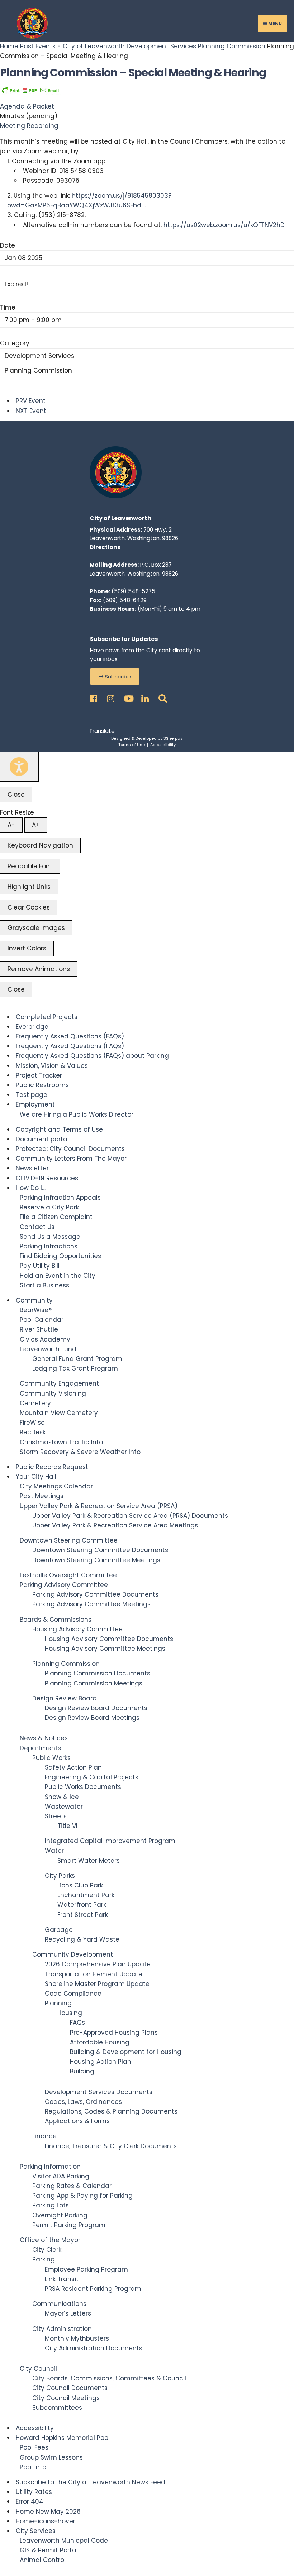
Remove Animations (39, 969)
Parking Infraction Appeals (60, 1198)
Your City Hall (36, 1477)
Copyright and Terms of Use (59, 1129)
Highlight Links (29, 887)
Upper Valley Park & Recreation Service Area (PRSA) (99, 1506)
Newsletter (32, 1168)
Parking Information (50, 2167)
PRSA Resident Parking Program (93, 2289)
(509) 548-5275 (133, 591)
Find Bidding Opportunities (60, 1256)
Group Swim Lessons (51, 2457)
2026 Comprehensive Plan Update (98, 1964)
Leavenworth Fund (48, 1349)
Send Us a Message (50, 1237)
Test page (32, 1095)
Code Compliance (73, 1994)
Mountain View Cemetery (59, 1413)
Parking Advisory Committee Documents (95, 1594)
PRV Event (31, 401)
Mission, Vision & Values (52, 1066)
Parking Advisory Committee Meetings (91, 1604)
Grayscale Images (36, 928)
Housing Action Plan (101, 2062)
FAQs (77, 2023)
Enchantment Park (86, 1895)
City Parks (60, 1876)
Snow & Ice (62, 1797)
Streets (56, 1816)
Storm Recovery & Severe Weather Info (80, 1452)
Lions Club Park (80, 1885)
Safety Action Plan (73, 1767)
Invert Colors (27, 948)
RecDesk (33, 1432)
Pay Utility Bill (40, 1266)
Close (16, 795)
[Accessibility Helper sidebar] (19, 767)
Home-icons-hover (46, 2521)
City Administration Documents (94, 2348)
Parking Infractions (49, 1246)
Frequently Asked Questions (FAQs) (70, 1036)
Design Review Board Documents (96, 1708)
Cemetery (35, 1403)
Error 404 (30, 2501)
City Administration (62, 2329)
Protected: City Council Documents (70, 1149)
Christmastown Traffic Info (61, 1442)
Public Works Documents (83, 1787)
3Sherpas (173, 738)
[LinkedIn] (144, 697)
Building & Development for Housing (126, 2052)
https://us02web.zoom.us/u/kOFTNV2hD (224, 225)
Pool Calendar (42, 1320)
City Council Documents (70, 2388)
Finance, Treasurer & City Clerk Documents (111, 2146)
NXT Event (31, 411)
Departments (40, 1748)
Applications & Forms (77, 2121)
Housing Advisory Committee (77, 1629)
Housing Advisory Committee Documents (109, 1639)
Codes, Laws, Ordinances (83, 2102)
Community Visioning (53, 1393)
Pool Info (33, 2467)
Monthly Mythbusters (77, 2338)
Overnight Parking (60, 2215)
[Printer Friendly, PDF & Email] (30, 90)
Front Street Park (83, 1915)
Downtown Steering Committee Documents (100, 1550)
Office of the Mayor (50, 2240)
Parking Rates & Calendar (72, 2186)
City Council (38, 2369)
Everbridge (32, 1027)
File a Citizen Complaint (56, 1217)
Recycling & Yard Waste (82, 1939)
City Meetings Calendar (56, 1486)
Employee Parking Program (86, 2269)
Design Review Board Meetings (92, 1718)
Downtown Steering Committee (69, 1540)
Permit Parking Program (69, 2225)
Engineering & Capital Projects (92, 1777)
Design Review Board (65, 1698)
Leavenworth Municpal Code (64, 2541)
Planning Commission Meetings (94, 1683)
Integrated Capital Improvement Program (110, 1841)
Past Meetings (42, 1496)
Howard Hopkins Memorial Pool (63, 2438)
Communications (59, 2304)
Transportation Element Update (94, 1974)
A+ (36, 825)
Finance (44, 2136)
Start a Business (44, 1285)
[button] (115, 677)
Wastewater (64, 1807)
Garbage (59, 1930)
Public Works (51, 1758)
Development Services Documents (99, 2092)
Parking (44, 2259)
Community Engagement (59, 1383)
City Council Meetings (66, 2398)
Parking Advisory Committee (64, 1585)
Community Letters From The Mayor (71, 1159)
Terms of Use (132, 745)
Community (34, 1300)
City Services (36, 2531)
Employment (35, 1104)
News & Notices (44, 1738)
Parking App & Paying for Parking (82, 2196)
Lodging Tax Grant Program (75, 1368)
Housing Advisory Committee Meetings (105, 1649)
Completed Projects (47, 1017)
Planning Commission (232, 46)
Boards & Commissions (56, 1620)
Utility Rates (34, 2492)
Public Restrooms (42, 1085)
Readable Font (30, 866)
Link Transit (62, 2279)
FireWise (32, 1423)
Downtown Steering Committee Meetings (96, 1560)
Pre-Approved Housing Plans (114, 2033)
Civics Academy (45, 1339)
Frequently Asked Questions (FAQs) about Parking (92, 1056)
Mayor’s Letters (68, 2313)
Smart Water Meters (89, 1861)
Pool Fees (34, 2447)
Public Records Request (52, 1467)
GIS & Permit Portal (49, 2550)
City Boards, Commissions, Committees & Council (109, 2378)
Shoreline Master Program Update (97, 1984)
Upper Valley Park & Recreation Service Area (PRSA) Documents (130, 1516)
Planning (58, 2003)
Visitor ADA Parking (61, 2176)
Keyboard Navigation (40, 845)
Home (10, 46)
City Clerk (47, 2250)
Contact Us (37, 1227)
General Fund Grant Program (77, 1359)
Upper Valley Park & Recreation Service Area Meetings (115, 1525)
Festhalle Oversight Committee (68, 1575)
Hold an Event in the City (58, 1276)
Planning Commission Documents (98, 1673)
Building (82, 2071)
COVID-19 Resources (47, 1178)
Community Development (73, 1954)
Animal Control (43, 2560)
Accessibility (163, 745)
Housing (70, 2013)
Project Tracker (39, 1075)
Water (54, 1851)
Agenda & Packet (27, 106)
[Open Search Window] (161, 697)
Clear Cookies (29, 907)
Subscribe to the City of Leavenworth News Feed (91, 2482)
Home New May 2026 (48, 2512)
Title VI (67, 1826)
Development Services (161, 46)
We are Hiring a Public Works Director (77, 1114)
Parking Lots (51, 2205)
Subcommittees (57, 2408)
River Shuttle (39, 1329)
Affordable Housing (100, 2042)
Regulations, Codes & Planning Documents (111, 2111)
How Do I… (31, 1188)
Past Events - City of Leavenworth (72, 46)
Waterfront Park (82, 1905)
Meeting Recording (29, 126)
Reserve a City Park (49, 1207)
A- (11, 825)
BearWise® (36, 1310)
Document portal (42, 1139)
